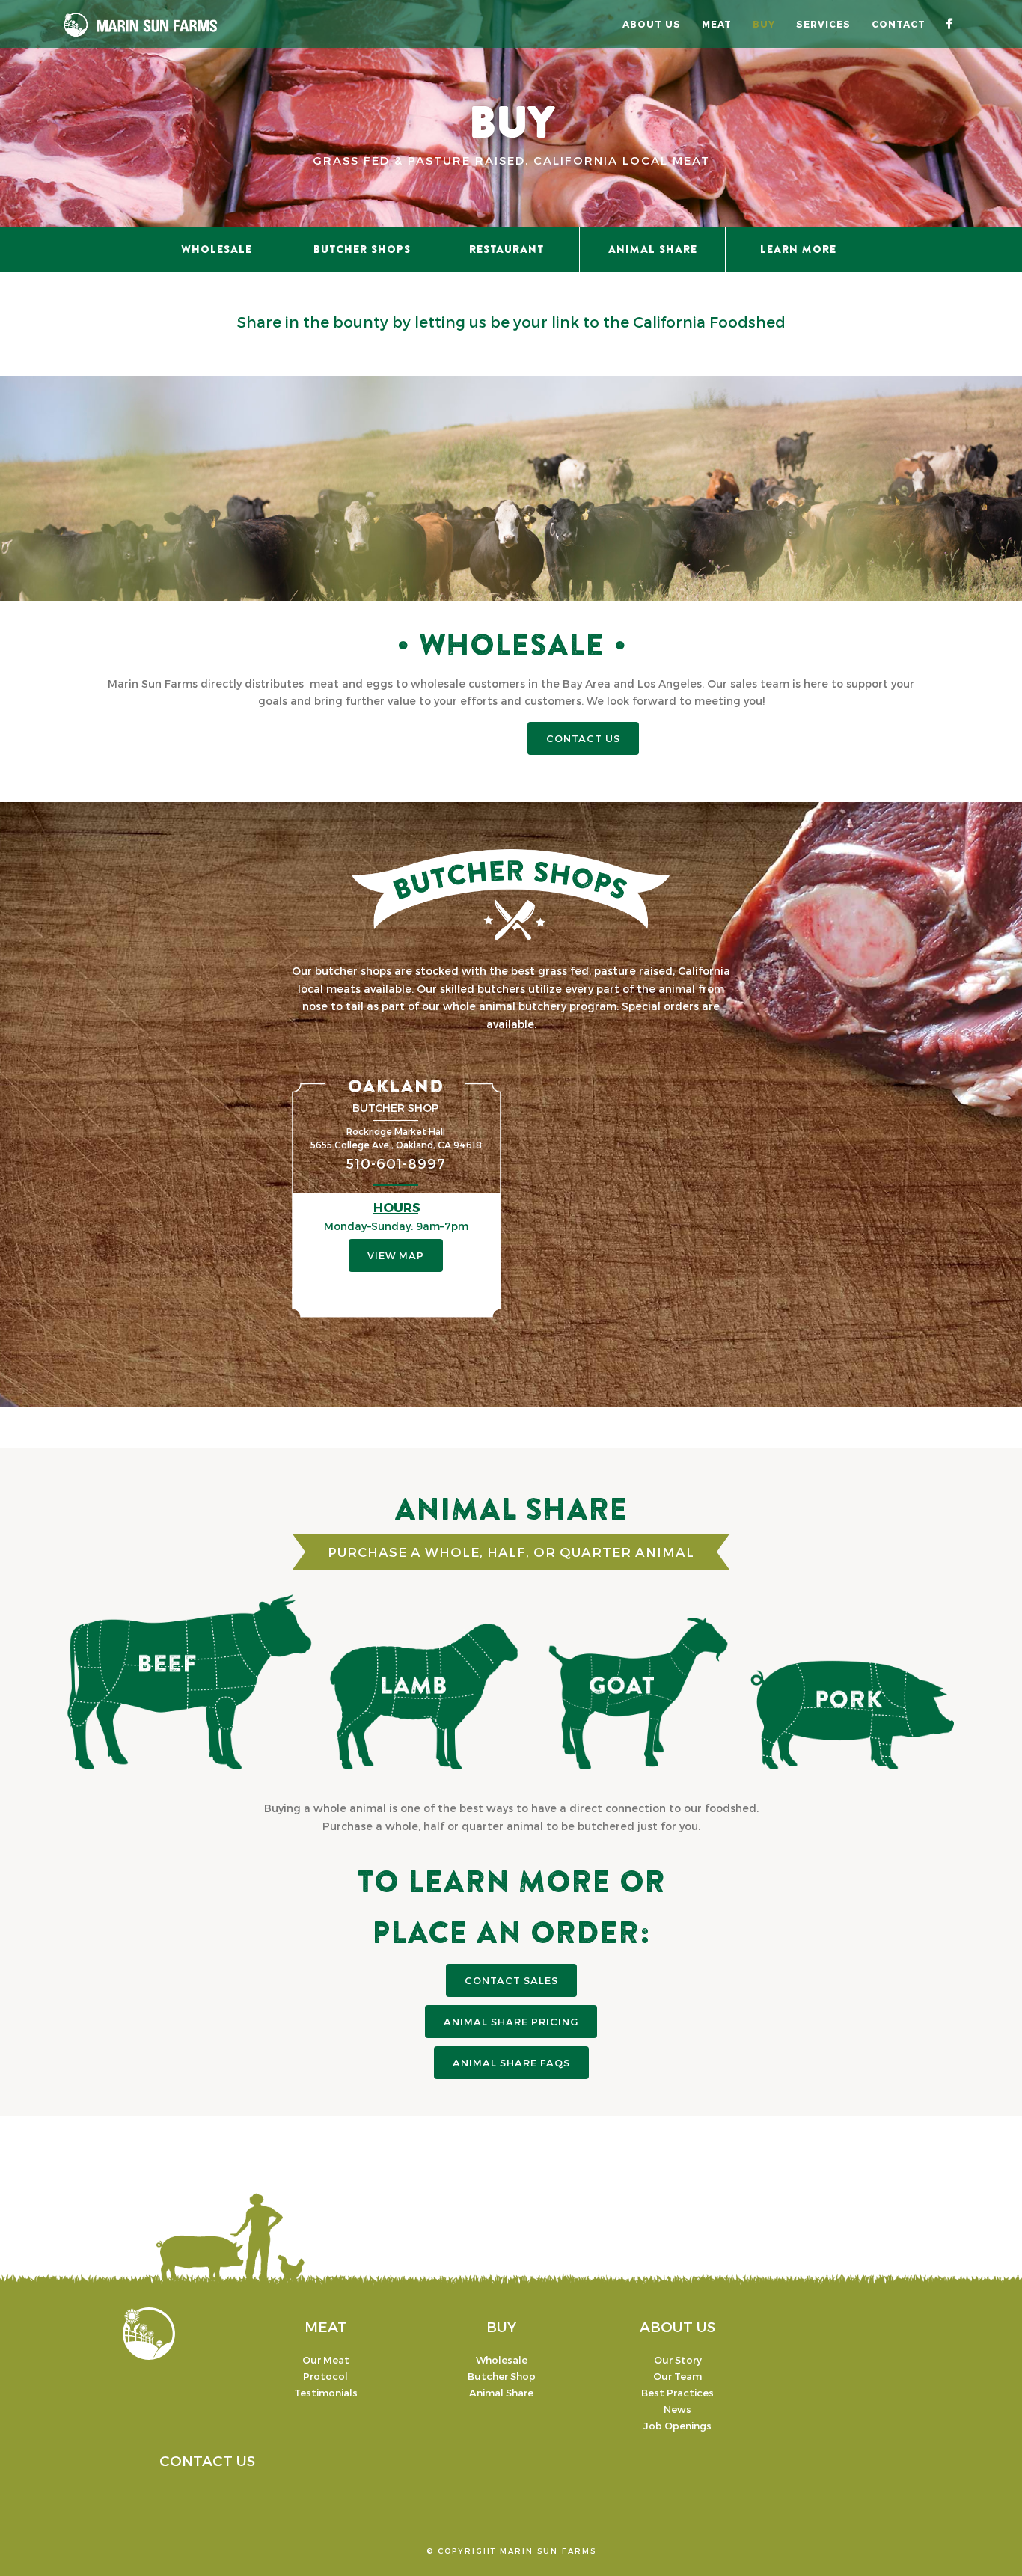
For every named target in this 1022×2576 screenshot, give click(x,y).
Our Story (678, 2360)
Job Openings (677, 2426)
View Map (396, 1255)
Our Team (677, 2376)
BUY (501, 2326)
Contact (899, 24)
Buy (764, 24)
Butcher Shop (502, 2376)
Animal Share (501, 2393)
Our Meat (326, 2360)
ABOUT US (677, 2326)
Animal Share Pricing (511, 2022)
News (677, 2409)
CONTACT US (583, 738)
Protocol (325, 2376)
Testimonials (326, 2393)
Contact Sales (511, 1980)
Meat (717, 24)
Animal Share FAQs (511, 2063)
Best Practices (677, 2393)
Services (823, 24)
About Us (652, 24)
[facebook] (949, 24)
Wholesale (502, 2360)
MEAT (326, 2326)
